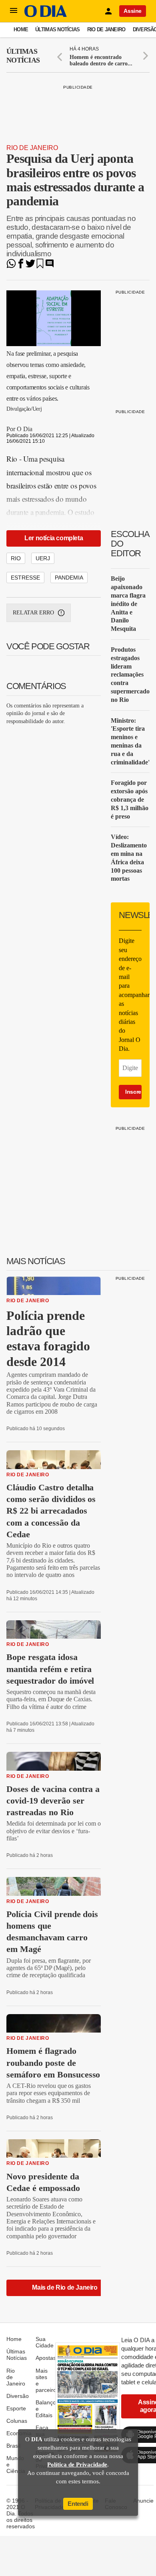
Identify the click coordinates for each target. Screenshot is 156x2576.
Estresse (25, 578)
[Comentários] (50, 266)
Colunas (17, 2421)
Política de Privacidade (77, 2465)
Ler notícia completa (54, 538)
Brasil (13, 2446)
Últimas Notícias (57, 29)
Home (21, 29)
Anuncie (143, 2501)
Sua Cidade (45, 2342)
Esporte (16, 2408)
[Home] (46, 15)
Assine (133, 11)
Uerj (43, 558)
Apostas (46, 2358)
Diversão (18, 2396)
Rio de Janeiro (106, 29)
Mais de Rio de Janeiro (65, 2287)
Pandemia (69, 578)
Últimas (23, 56)
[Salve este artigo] (40, 266)
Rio (16, 558)
